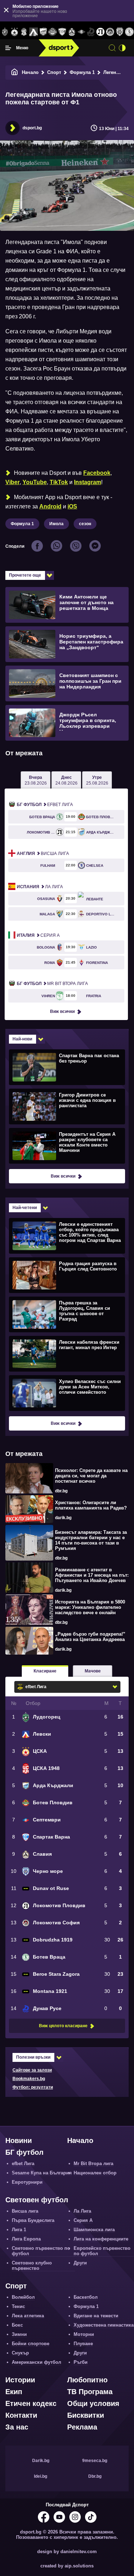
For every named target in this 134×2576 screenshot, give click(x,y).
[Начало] (15, 72)
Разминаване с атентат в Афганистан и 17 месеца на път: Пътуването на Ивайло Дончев (92, 1575)
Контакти (21, 2415)
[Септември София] (81, 32)
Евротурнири (27, 2182)
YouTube (35, 482)
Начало (30, 72)
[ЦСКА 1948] (24, 32)
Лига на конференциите (101, 2239)
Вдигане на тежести (96, 2316)
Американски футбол (36, 2362)
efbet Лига (45, 805)
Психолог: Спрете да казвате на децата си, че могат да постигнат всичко (91, 1476)
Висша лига (43, 854)
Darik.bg (41, 2461)
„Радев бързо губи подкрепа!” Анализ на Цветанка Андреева (90, 1637)
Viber (13, 482)
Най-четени (25, 1208)
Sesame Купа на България (42, 2173)
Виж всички (62, 1011)
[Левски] (33, 32)
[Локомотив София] (110, 32)
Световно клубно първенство (32, 2266)
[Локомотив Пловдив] (101, 32)
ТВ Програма (90, 2392)
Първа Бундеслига (33, 2220)
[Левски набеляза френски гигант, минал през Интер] (66, 1353)
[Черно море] (120, 32)
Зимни (19, 2334)
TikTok (59, 482)
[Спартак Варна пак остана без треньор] (66, 1067)
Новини (19, 2140)
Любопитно (87, 2380)
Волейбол (23, 2297)
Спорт (54, 72)
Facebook (97, 473)
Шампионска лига (94, 2230)
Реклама (82, 2427)
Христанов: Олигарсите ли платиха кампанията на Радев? (91, 1505)
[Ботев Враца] (129, 32)
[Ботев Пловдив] (53, 32)
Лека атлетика (28, 2316)
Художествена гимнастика (104, 2325)
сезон (85, 524)
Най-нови (22, 1039)
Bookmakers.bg (29, 2079)
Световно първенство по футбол (41, 2251)
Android (50, 506)
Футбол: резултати (33, 2087)
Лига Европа (26, 2239)
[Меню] (8, 48)
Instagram (88, 482)
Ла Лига (40, 887)
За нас (17, 2427)
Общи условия (93, 2403)
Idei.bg (41, 2476)
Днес (66, 780)
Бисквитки (86, 2415)
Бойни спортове (31, 2344)
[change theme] (122, 48)
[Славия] (72, 32)
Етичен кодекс (31, 2403)
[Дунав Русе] (91, 32)
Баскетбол (86, 2297)
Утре (97, 780)
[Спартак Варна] (62, 32)
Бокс (17, 2325)
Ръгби (81, 2362)
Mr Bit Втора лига (52, 984)
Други (80, 2263)
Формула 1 (82, 72)
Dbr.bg (95, 2476)
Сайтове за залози (32, 2070)
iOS (72, 506)
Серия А (38, 935)
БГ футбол (24, 2152)
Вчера (36, 780)
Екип (14, 2392)
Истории (20, 2380)
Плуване (83, 2344)
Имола (56, 524)
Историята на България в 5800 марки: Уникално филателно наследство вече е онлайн (90, 1607)
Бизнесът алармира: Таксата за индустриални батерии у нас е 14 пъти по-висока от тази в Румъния (91, 1540)
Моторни (84, 2334)
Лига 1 (19, 2230)
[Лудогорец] (5, 32)
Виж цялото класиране (63, 2026)
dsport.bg (32, 128)
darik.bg (63, 1518)
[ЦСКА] (14, 32)
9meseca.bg (95, 2461)
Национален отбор (95, 2173)
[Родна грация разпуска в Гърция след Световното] (66, 1275)
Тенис (18, 2306)
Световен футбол (37, 2200)
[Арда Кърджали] (43, 32)
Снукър (20, 2353)
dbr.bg (61, 1491)
